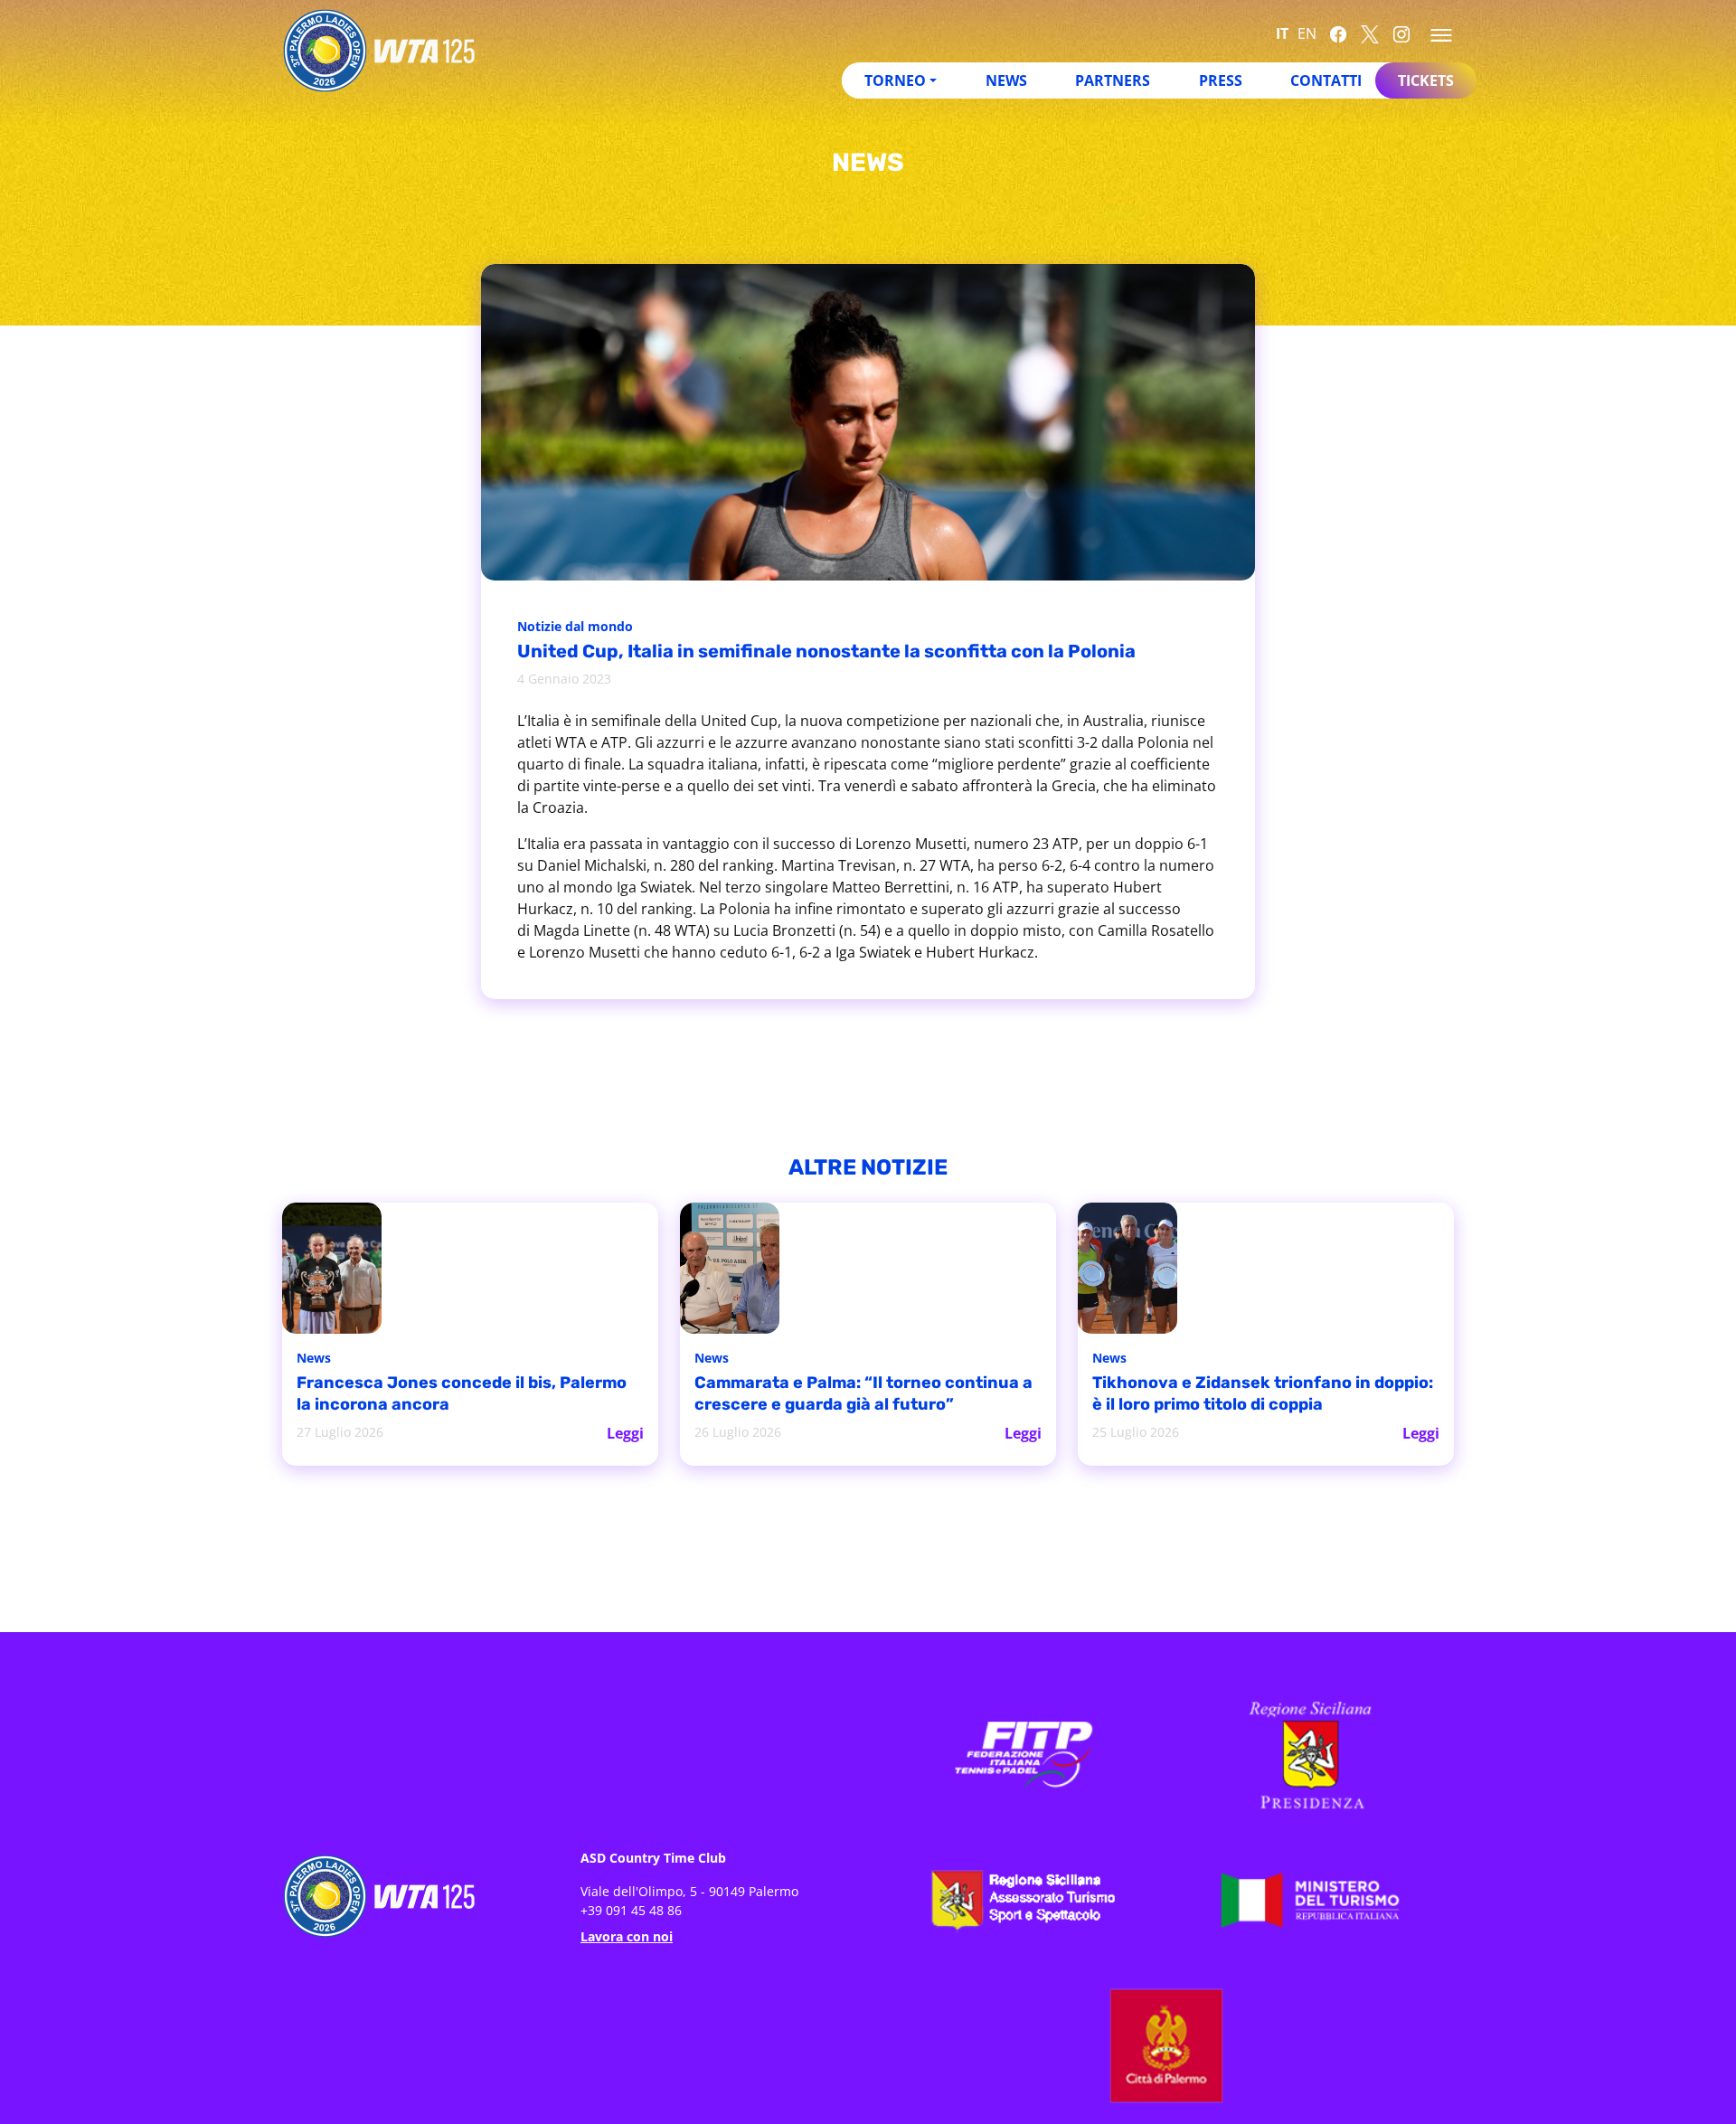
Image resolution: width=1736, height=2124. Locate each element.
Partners (1113, 80)
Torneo (895, 80)
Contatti (1326, 80)
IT (1282, 33)
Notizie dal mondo (580, 628)
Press (1221, 80)
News (1006, 80)
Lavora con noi (627, 1935)
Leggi (626, 1431)
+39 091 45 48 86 (631, 1908)
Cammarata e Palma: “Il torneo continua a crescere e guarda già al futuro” (841, 1395)
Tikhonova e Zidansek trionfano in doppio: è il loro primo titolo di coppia (1253, 1395)
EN (1307, 33)
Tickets (1426, 80)
